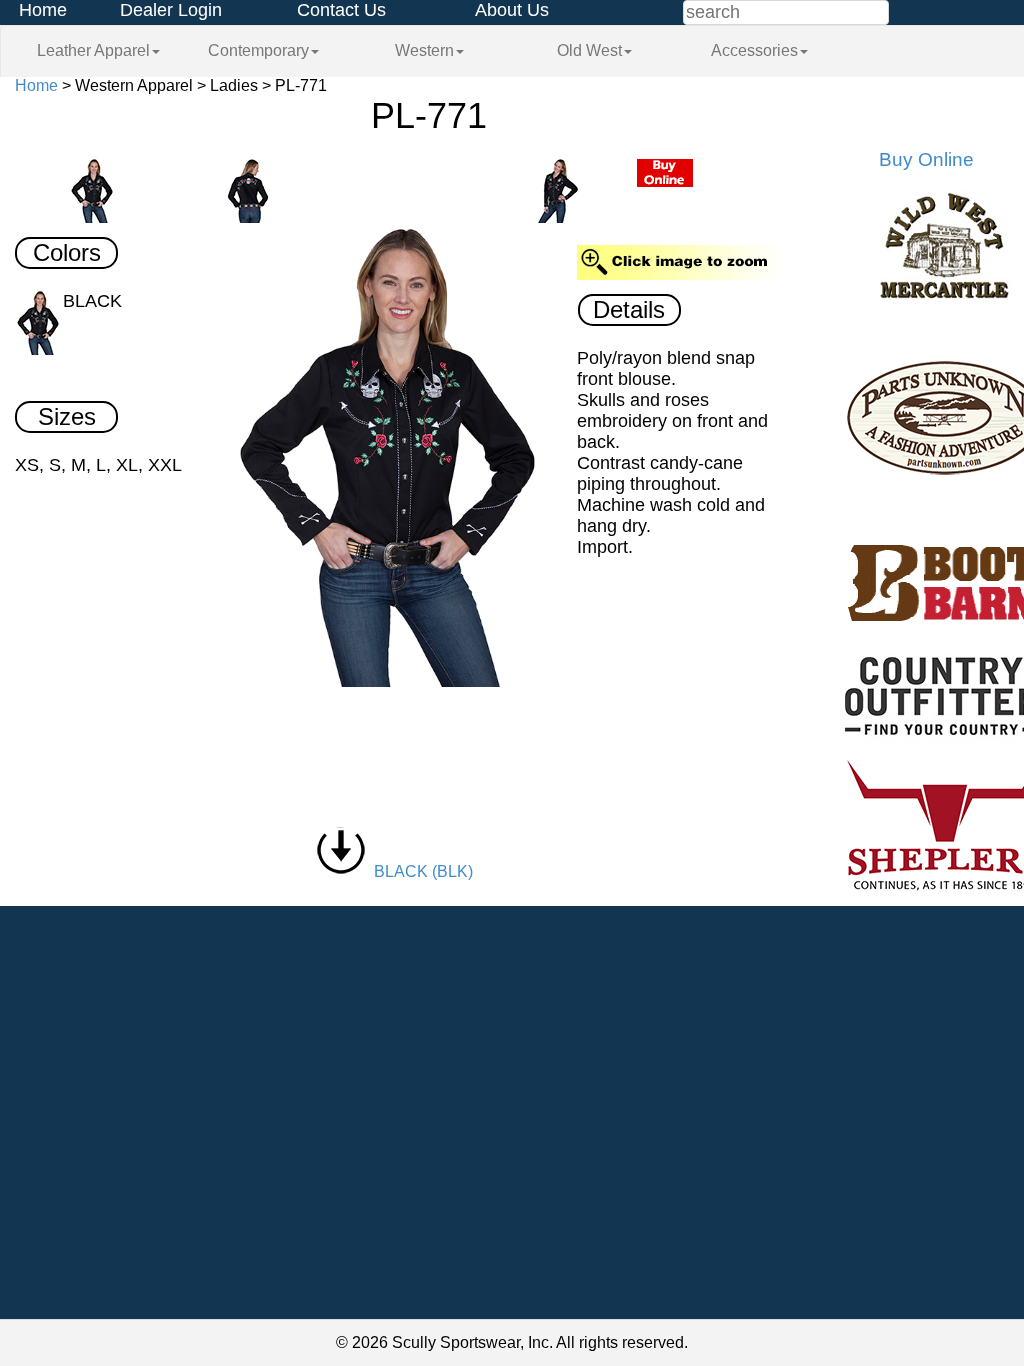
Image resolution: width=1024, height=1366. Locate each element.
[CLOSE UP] (394, 457)
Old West (589, 50)
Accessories (754, 50)
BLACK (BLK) (419, 871)
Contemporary (258, 50)
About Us (512, 10)
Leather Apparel (93, 50)
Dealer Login (171, 10)
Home (43, 10)
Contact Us (341, 10)
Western (424, 50)
